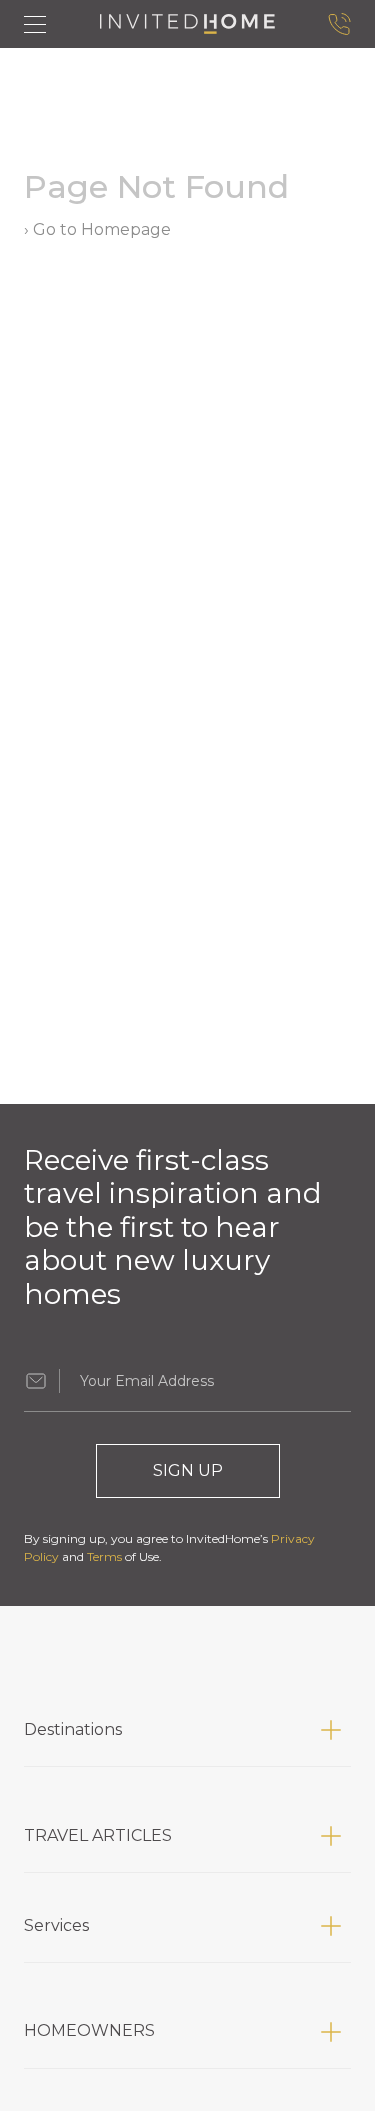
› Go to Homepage (97, 229)
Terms (104, 1556)
